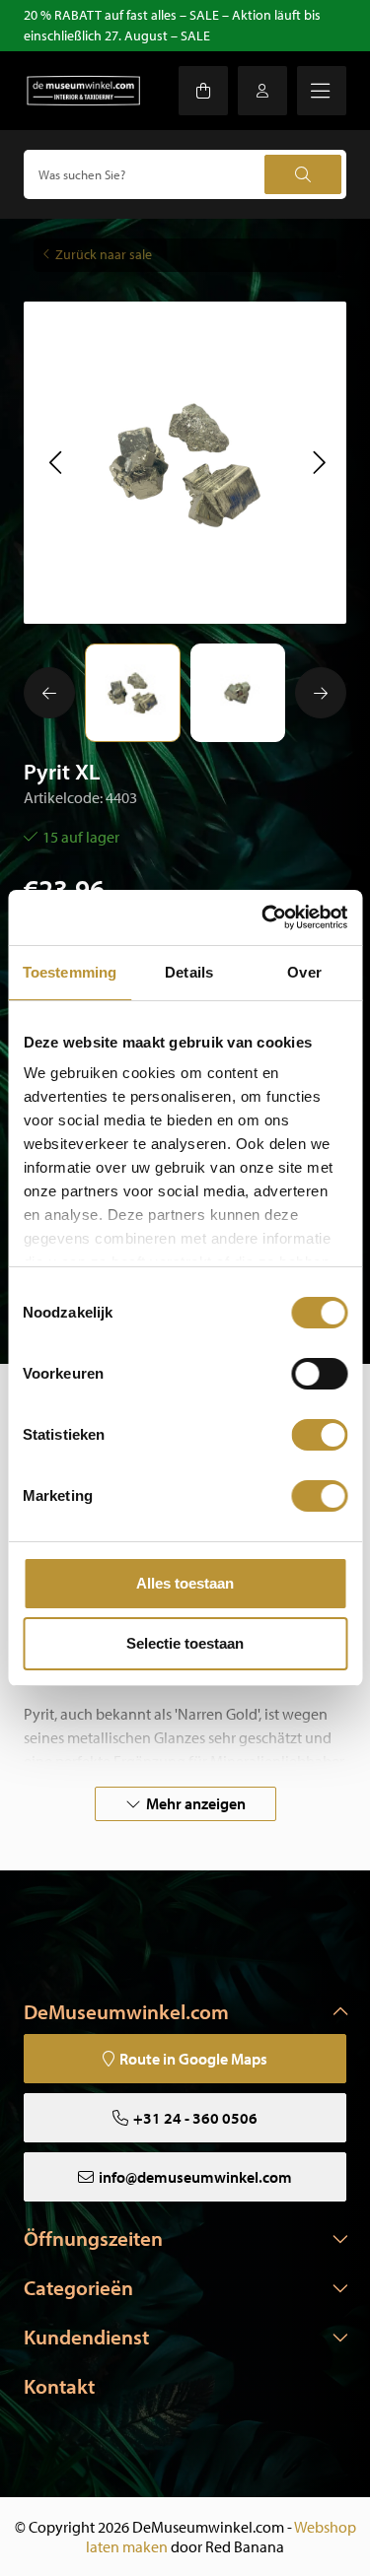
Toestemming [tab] (70, 972)
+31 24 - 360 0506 (195, 2118)
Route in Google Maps (193, 2059)
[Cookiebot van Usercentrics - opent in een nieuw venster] (263, 917)
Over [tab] (304, 972)
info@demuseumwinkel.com (195, 2177)
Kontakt (59, 2386)
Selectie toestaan (185, 1643)
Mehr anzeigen (196, 1803)
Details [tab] (189, 972)
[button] (55, 462)
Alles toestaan (185, 1583)
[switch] (319, 1374)
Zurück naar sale (104, 254)
